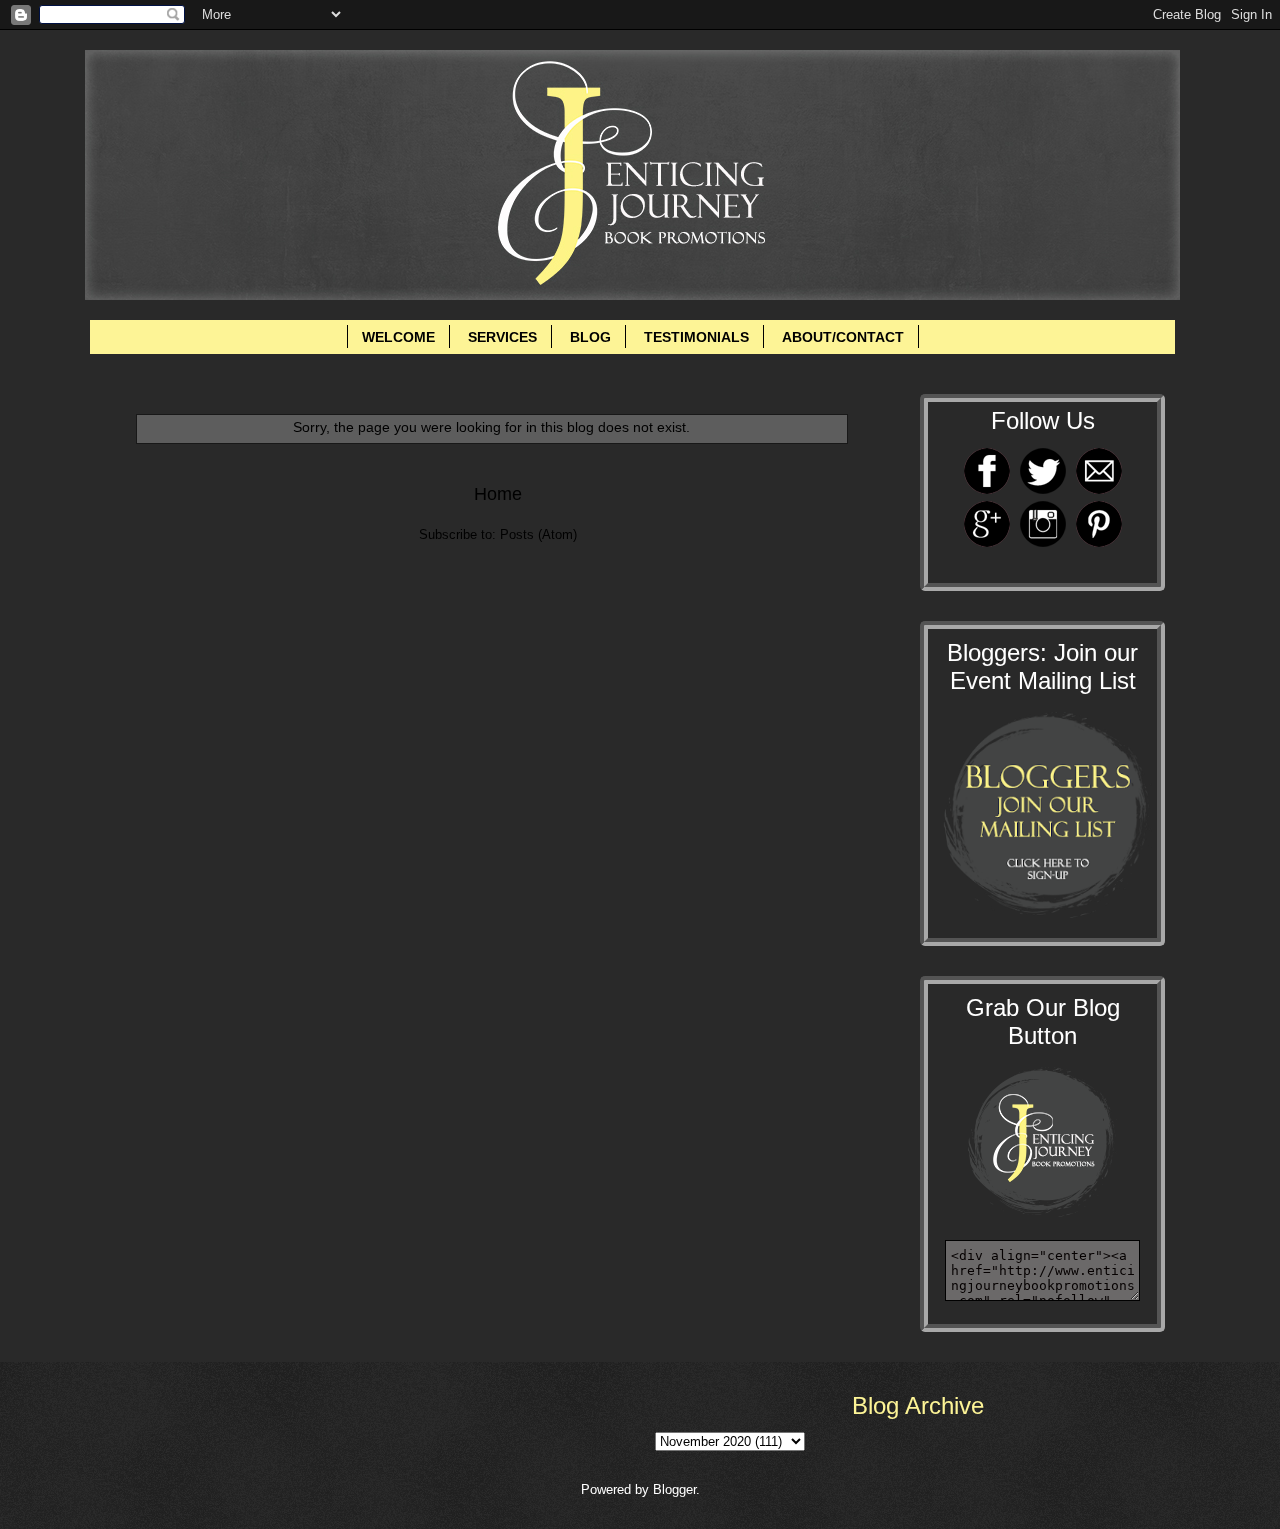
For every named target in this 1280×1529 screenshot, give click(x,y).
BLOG (590, 337)
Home (498, 494)
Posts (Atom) (538, 534)
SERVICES (502, 337)
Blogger (674, 1489)
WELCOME (398, 337)
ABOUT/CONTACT (843, 337)
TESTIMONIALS (696, 337)
